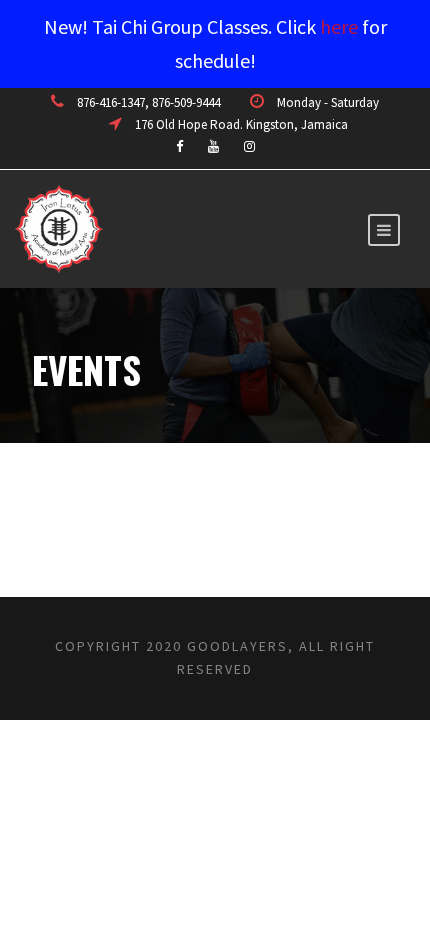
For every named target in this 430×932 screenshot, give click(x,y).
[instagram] (249, 146)
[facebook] (179, 146)
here (339, 26)
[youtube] (213, 146)
